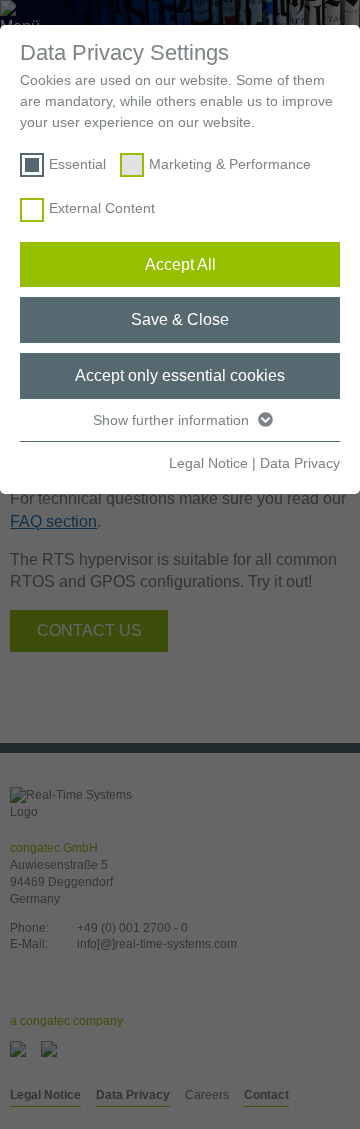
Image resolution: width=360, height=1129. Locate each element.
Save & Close (180, 319)
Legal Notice (208, 463)
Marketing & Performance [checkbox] (230, 164)
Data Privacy (300, 463)
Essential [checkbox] (77, 164)
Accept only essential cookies (180, 375)
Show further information (173, 420)
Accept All (180, 264)
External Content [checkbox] (102, 208)
